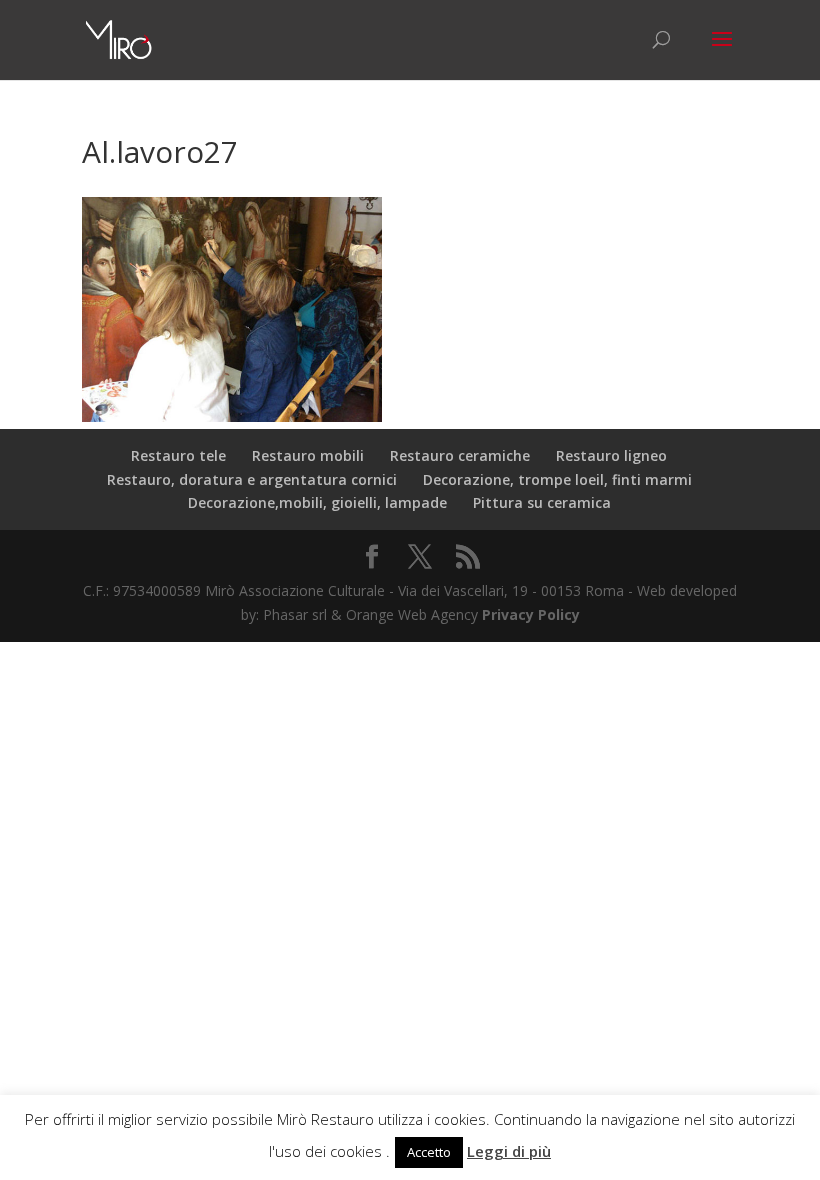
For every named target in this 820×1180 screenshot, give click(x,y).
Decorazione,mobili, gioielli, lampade (317, 502)
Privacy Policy (531, 614)
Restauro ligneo (611, 455)
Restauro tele (178, 455)
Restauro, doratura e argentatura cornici (252, 479)
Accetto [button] (429, 1152)
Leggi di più (509, 1151)
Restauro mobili (308, 455)
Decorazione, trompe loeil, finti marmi (557, 479)
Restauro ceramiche (460, 455)
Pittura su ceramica (542, 502)
